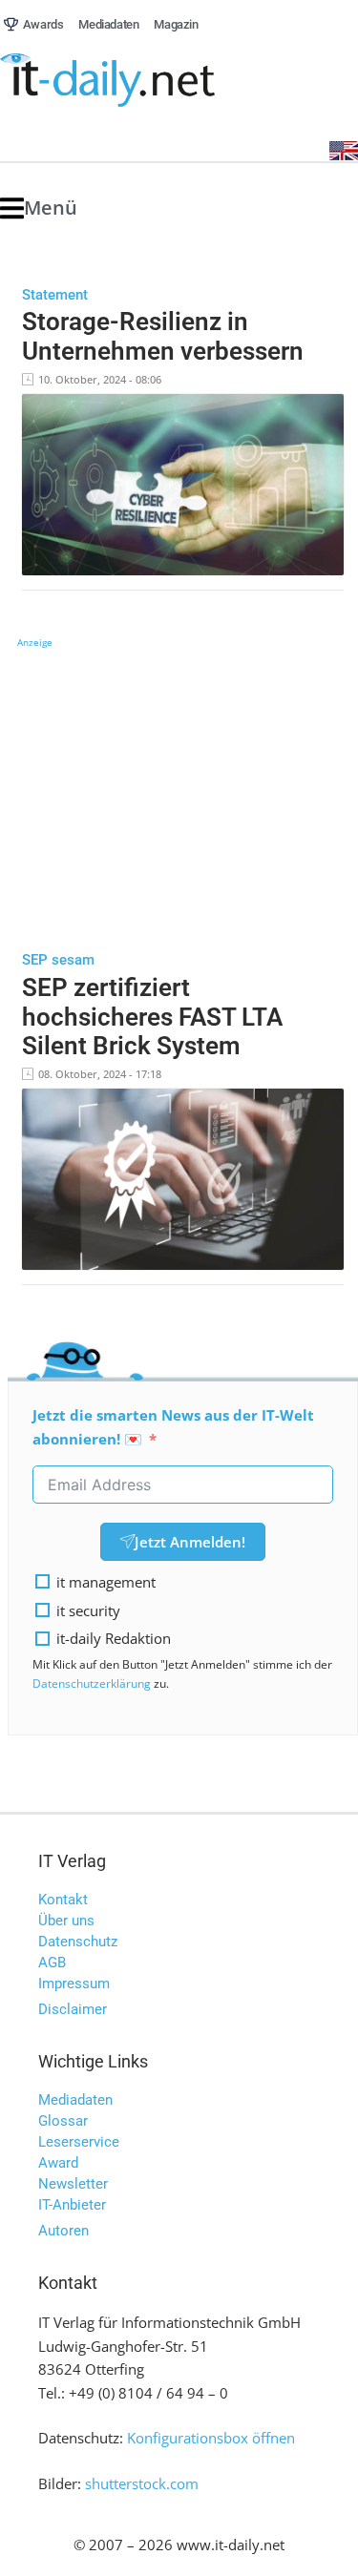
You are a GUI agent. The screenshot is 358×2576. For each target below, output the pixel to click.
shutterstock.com (142, 2483)
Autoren (63, 2231)
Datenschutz (78, 1942)
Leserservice (79, 2142)
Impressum (74, 1984)
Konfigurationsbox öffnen (211, 2438)
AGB (52, 1963)
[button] (39, 208)
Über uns (66, 1921)
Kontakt (63, 1900)
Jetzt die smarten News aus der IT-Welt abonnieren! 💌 (173, 1427)
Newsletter (73, 2184)
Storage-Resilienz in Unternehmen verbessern (163, 336)
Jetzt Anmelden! (190, 1542)
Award (58, 2163)
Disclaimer (73, 2009)
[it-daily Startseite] (143, 81)
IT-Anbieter (72, 2205)
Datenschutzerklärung (92, 1683)
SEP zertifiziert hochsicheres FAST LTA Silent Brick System (152, 1017)
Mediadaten (75, 2100)
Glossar (63, 2121)
